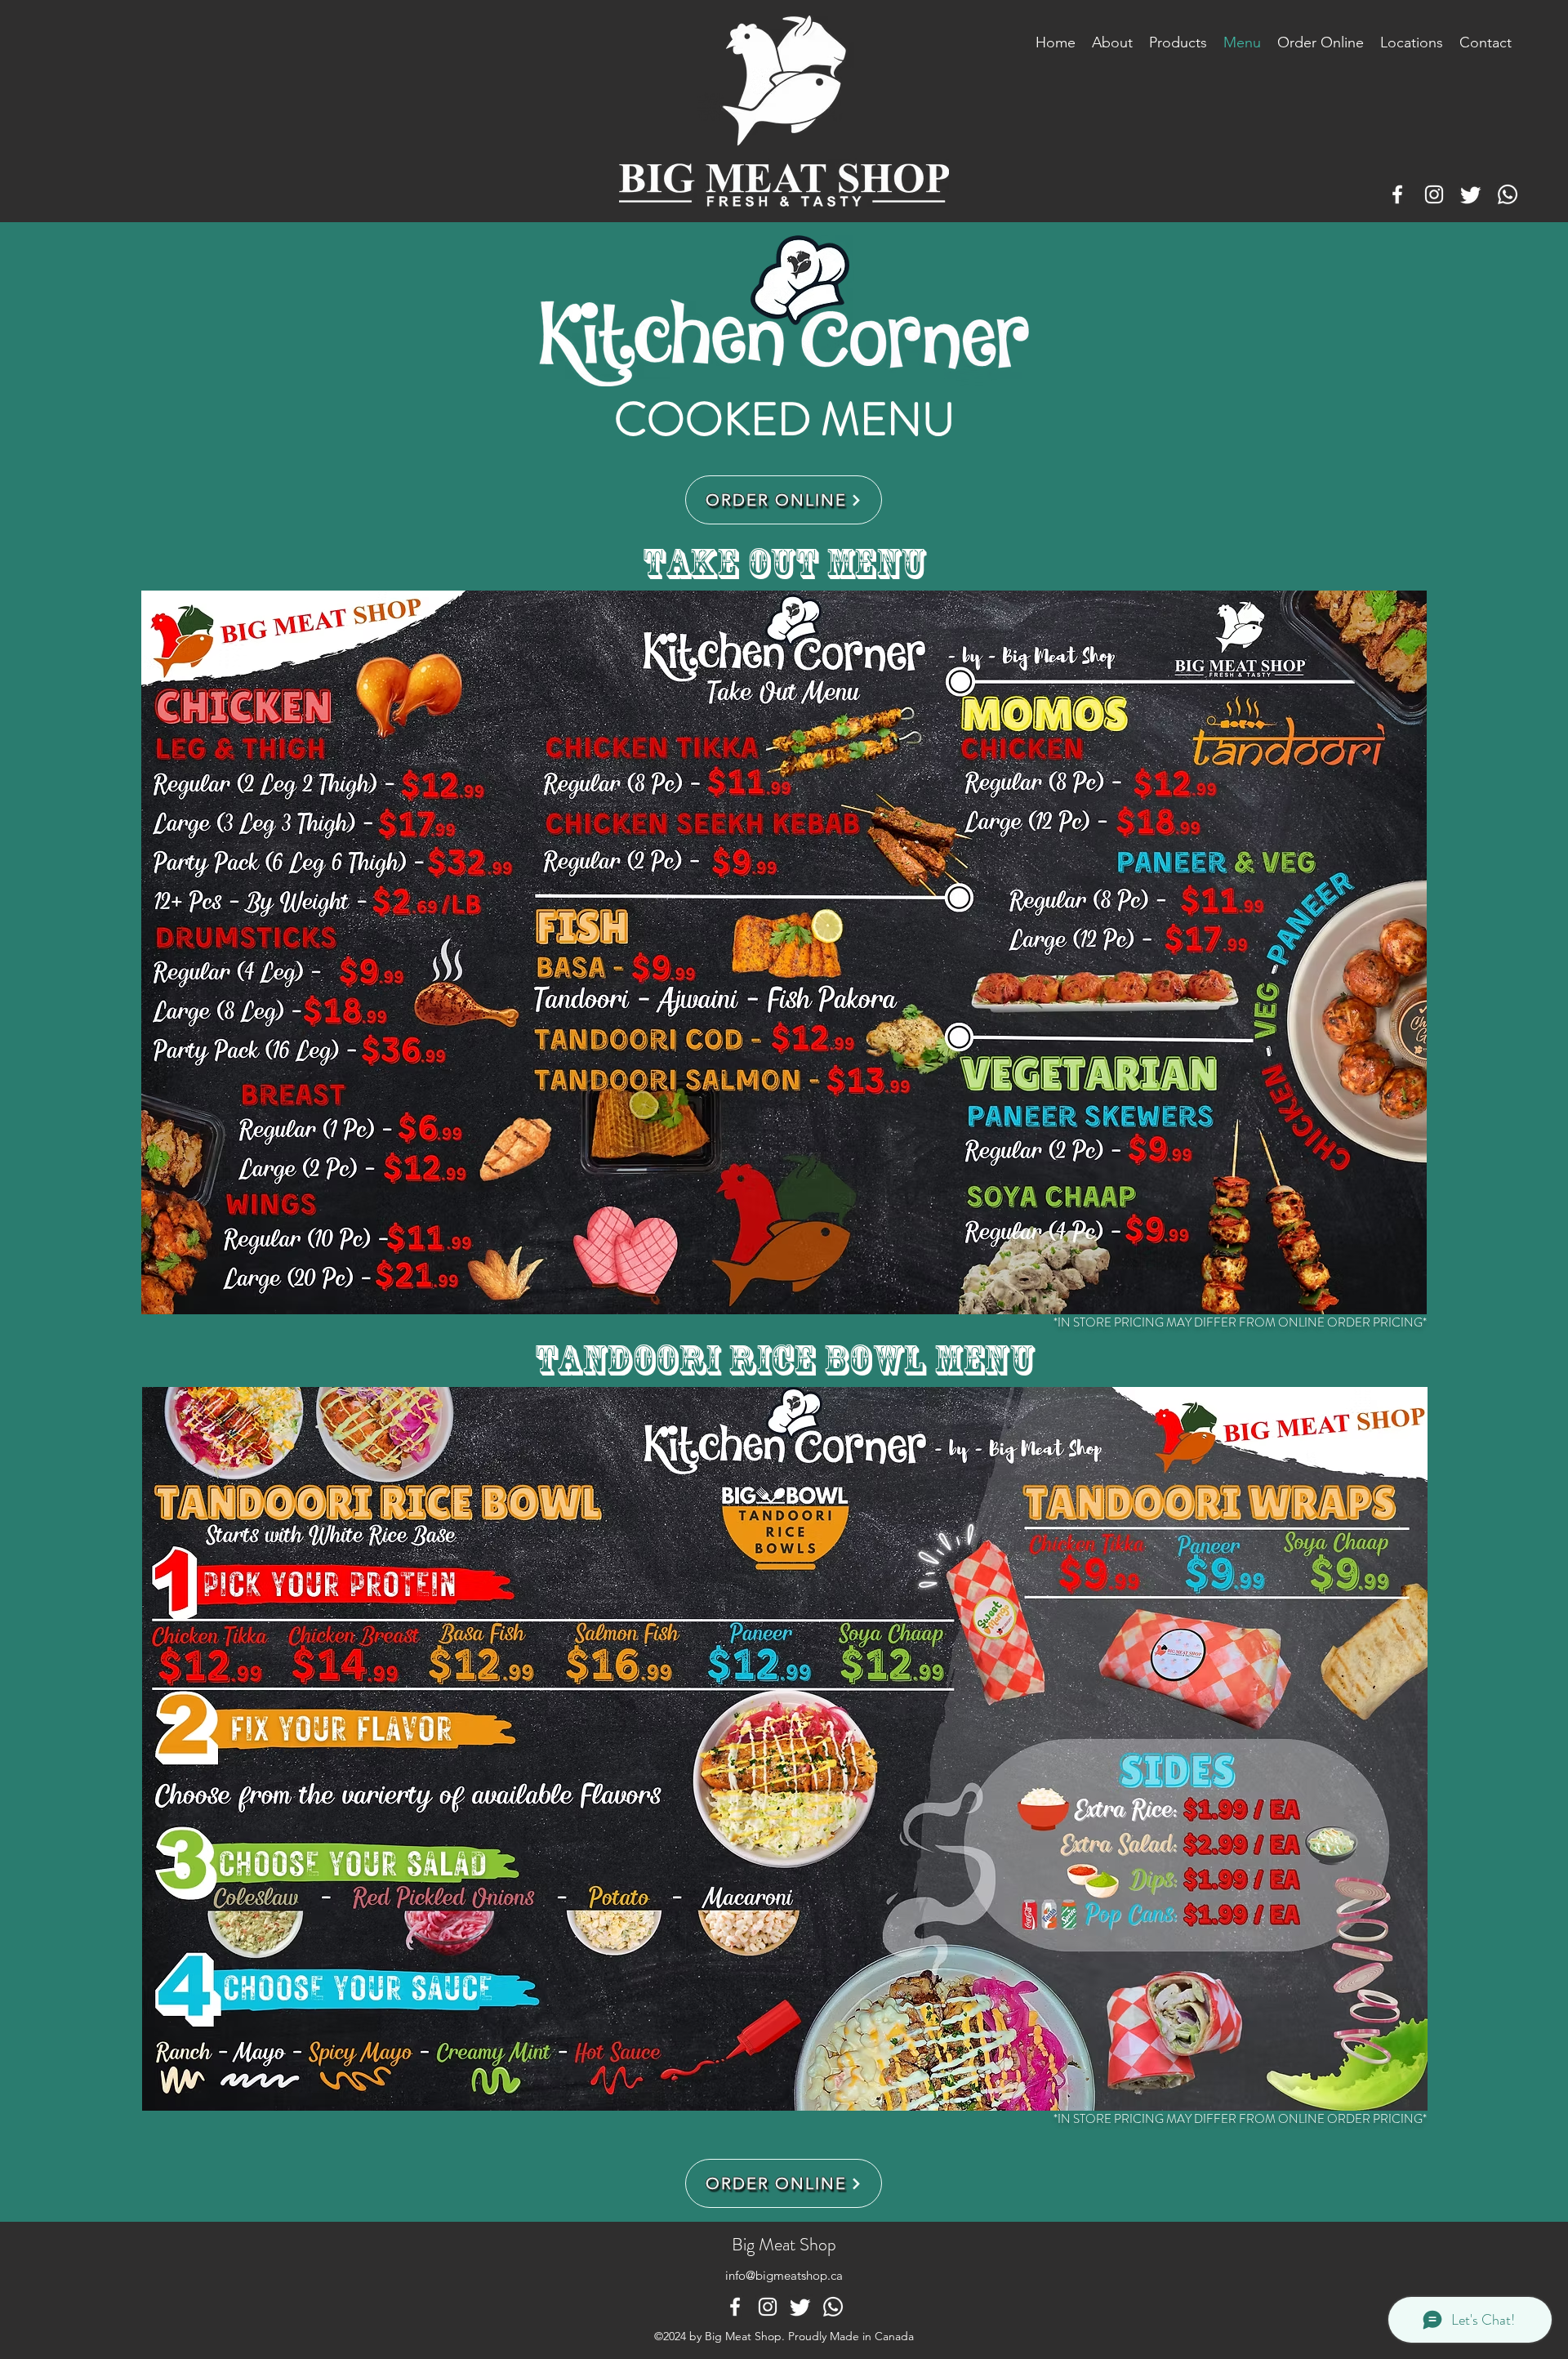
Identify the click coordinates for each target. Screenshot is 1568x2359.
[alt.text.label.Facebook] (1397, 194)
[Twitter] (1471, 194)
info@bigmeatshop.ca (784, 2275)
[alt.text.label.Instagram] (1434, 194)
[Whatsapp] (1508, 194)
